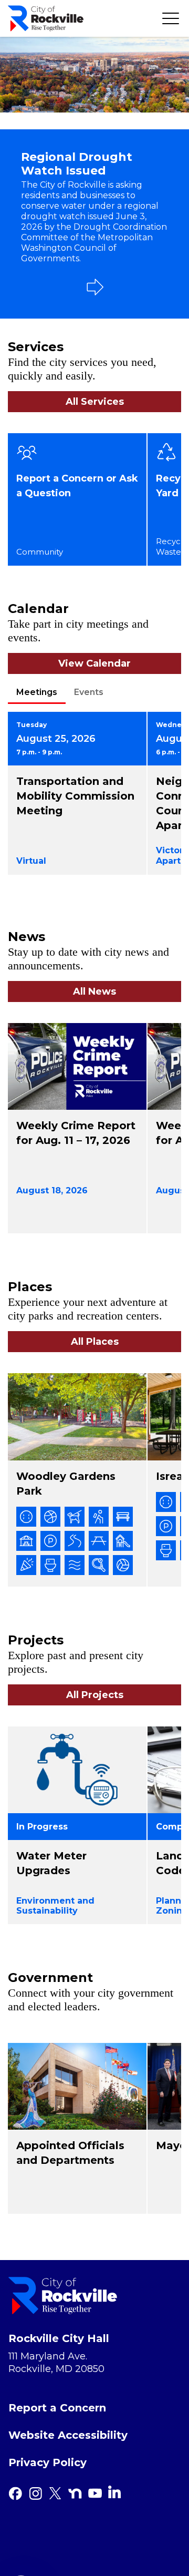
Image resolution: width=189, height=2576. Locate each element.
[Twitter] (55, 2493)
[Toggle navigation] (171, 18)
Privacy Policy (48, 2462)
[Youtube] (95, 2493)
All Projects (95, 1695)
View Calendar (94, 663)
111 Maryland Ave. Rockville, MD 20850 (56, 2363)
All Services (95, 402)
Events (89, 692)
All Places (95, 1342)
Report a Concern (57, 2408)
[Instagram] (35, 2493)
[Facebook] (15, 2493)
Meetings (37, 692)
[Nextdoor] (75, 2493)
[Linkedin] (114, 2492)
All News (94, 991)
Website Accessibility (68, 2435)
